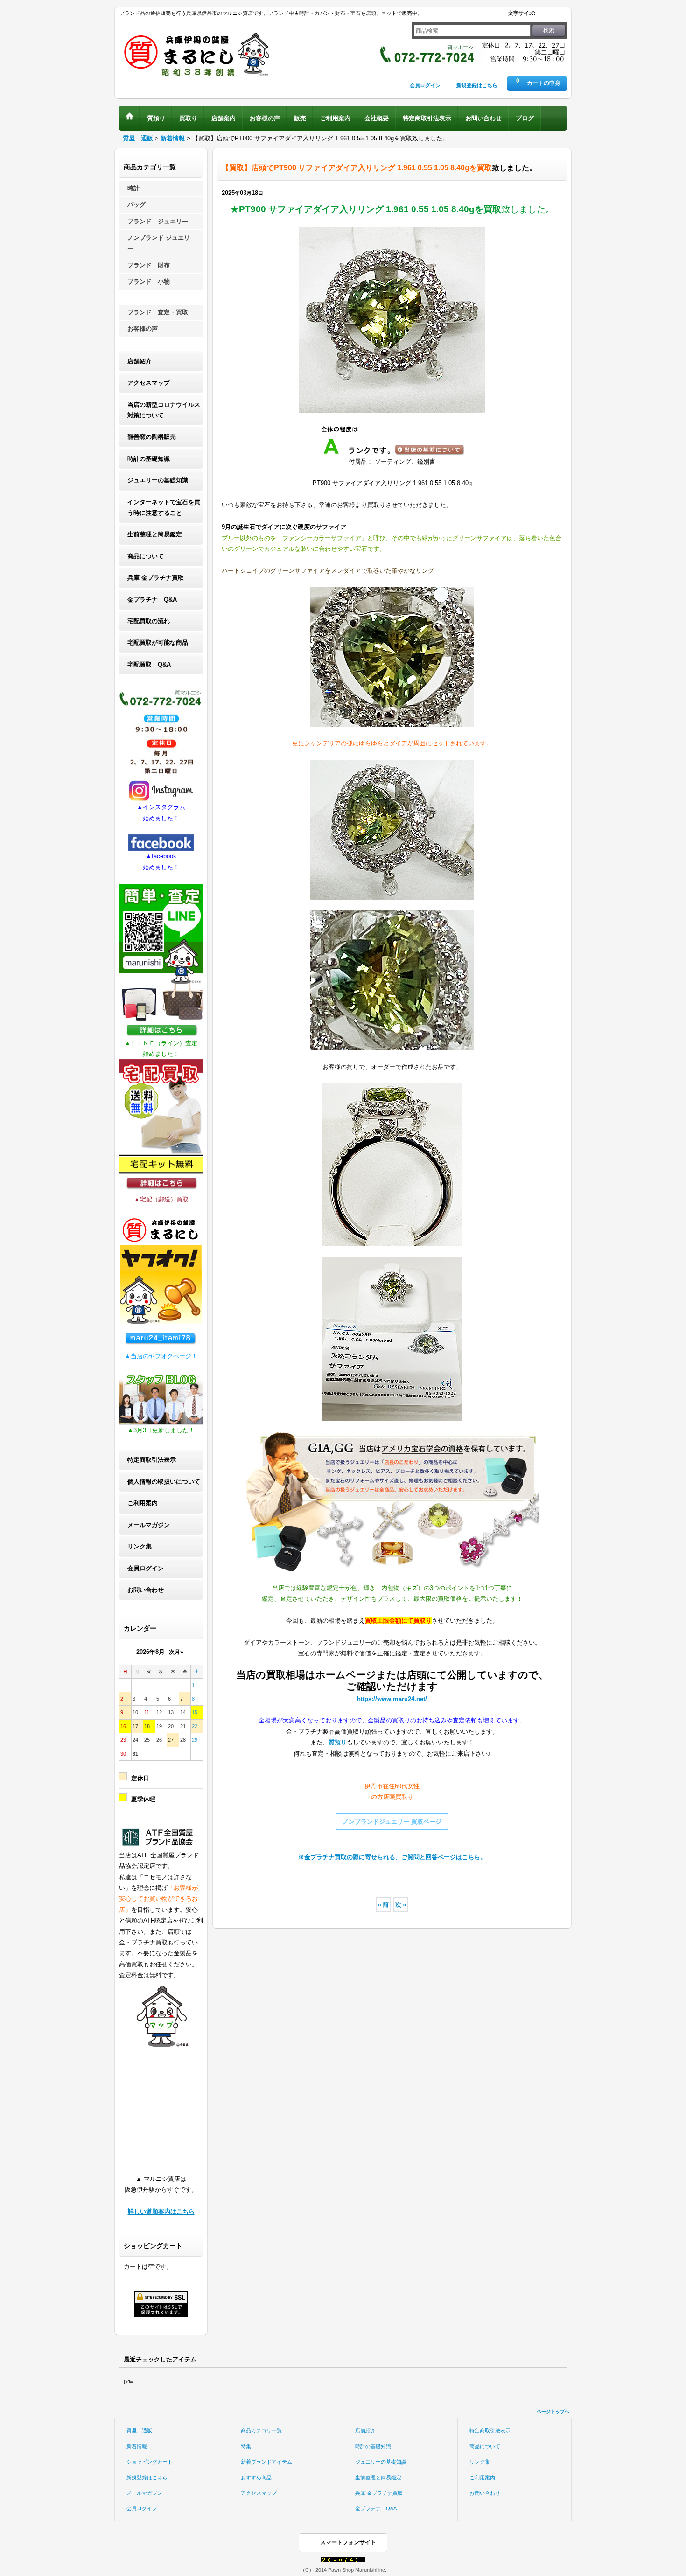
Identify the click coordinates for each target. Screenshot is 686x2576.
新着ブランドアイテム (266, 2462)
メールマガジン (149, 1525)
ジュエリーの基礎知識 (158, 480)
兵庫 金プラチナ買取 (156, 578)
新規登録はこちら (477, 85)
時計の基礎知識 (149, 459)
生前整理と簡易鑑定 (155, 534)
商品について (146, 556)
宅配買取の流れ (149, 621)
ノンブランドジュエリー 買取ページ (392, 1822)
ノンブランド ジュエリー (159, 243)
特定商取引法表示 (152, 1460)
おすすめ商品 (256, 2478)
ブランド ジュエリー (158, 221)
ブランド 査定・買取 (158, 312)
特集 (246, 2446)
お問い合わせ (146, 1590)
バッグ (136, 205)
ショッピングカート (150, 2462)
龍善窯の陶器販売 (152, 437)
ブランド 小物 (149, 281)
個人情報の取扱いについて (164, 1482)
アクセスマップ (149, 383)
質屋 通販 (139, 2430)
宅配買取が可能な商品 (158, 642)
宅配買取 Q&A (149, 664)
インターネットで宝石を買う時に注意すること (164, 507)
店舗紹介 (140, 361)
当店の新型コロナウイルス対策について (164, 410)
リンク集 (140, 1546)
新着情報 (137, 2446)
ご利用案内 (143, 1503)
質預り (338, 1742)
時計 (133, 188)
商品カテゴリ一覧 (261, 2430)
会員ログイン (425, 85)
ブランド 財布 (149, 265)
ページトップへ (553, 2412)
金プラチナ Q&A (152, 600)
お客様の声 (143, 329)
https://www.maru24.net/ (392, 1699)
